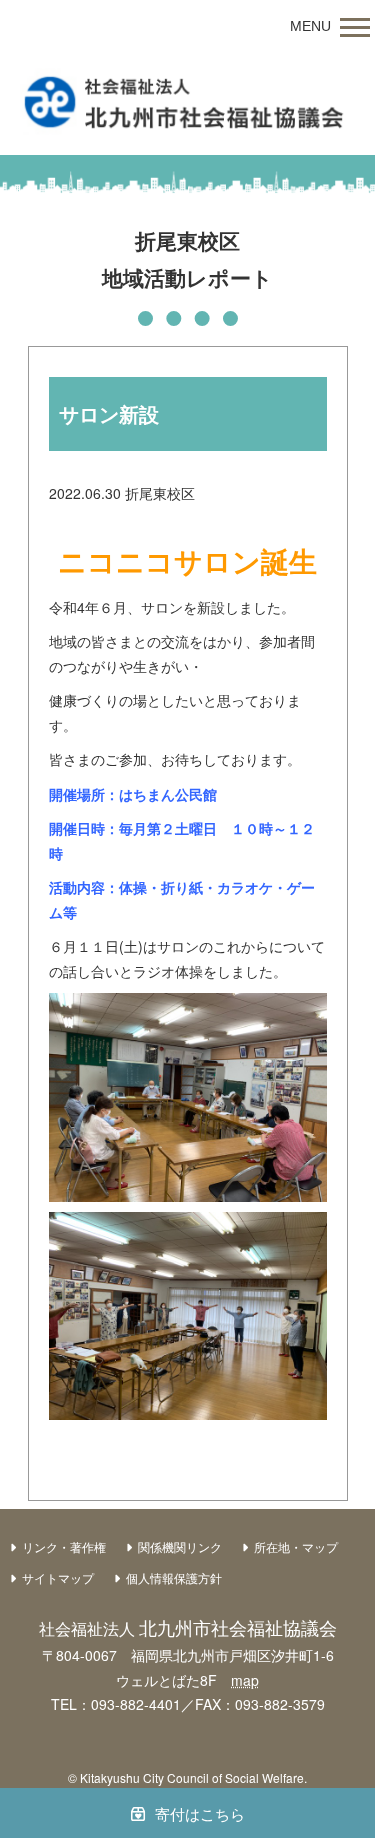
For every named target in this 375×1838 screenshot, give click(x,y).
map (245, 1680)
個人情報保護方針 (174, 1577)
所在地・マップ (296, 1546)
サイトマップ (58, 1577)
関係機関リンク (180, 1546)
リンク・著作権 (64, 1546)
